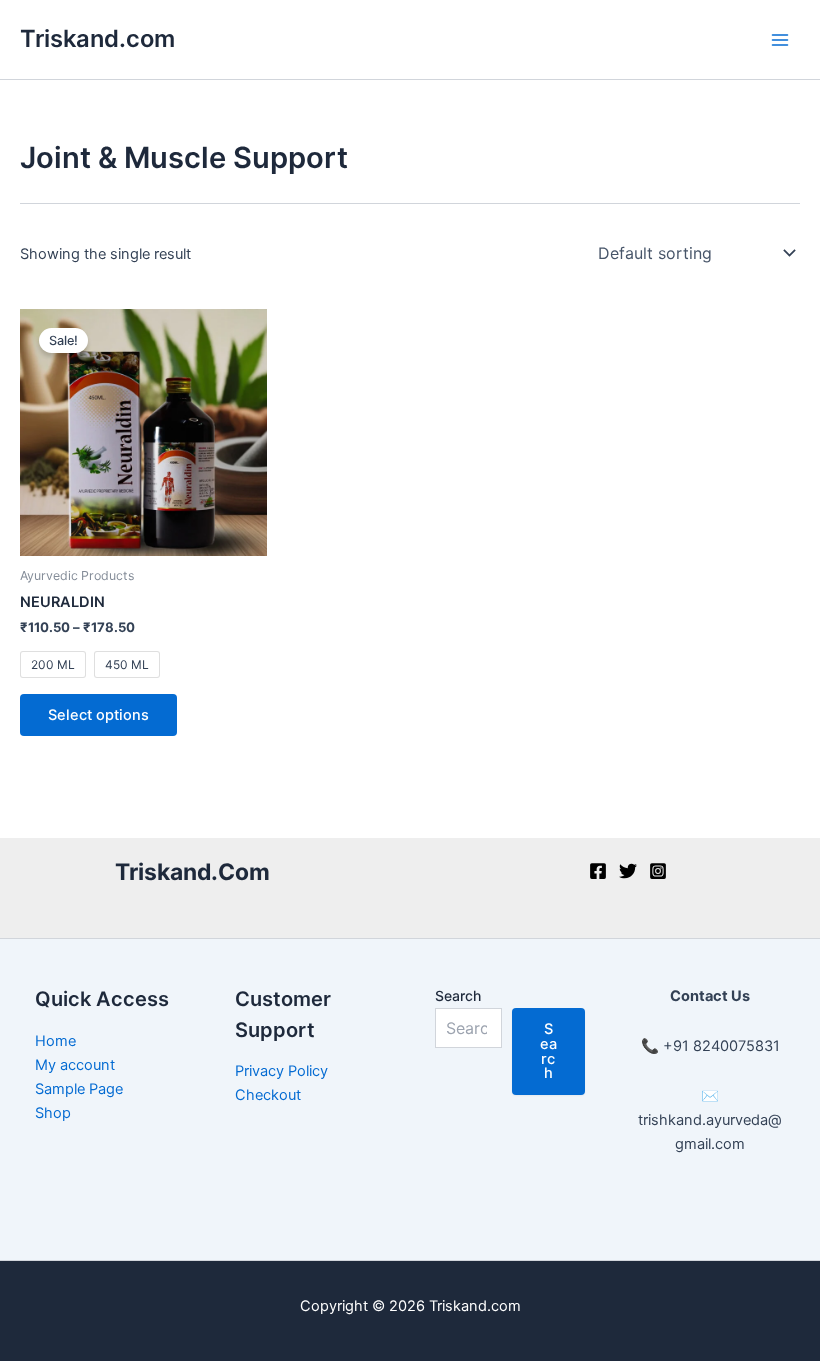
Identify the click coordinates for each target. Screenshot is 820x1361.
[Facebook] (598, 871)
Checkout (268, 1095)
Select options (98, 715)
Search (458, 995)
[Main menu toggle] (780, 39)
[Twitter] (628, 871)
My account (75, 1065)
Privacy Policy (281, 1071)
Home (55, 1041)
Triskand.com (97, 38)
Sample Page (79, 1089)
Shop (53, 1113)
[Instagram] (658, 871)
